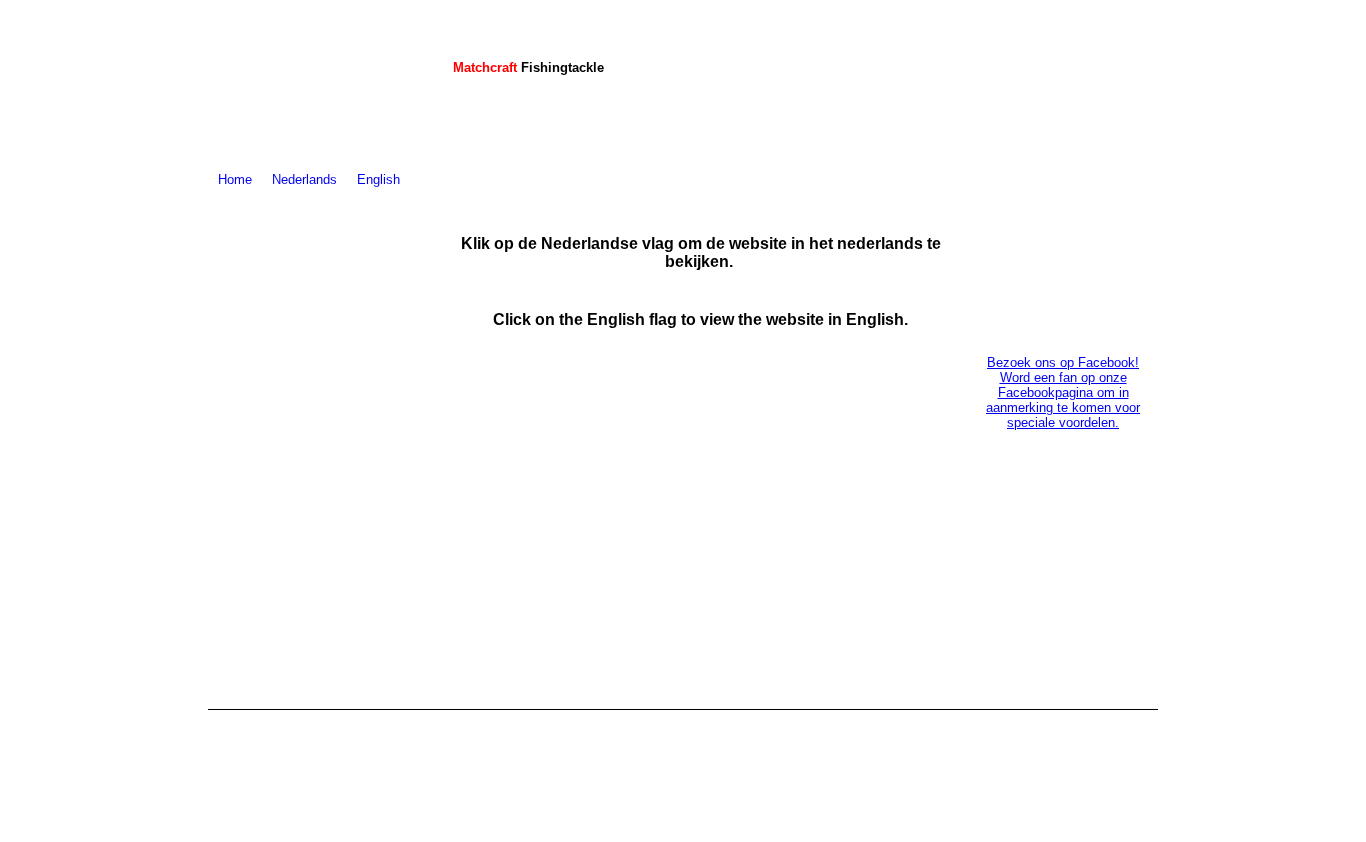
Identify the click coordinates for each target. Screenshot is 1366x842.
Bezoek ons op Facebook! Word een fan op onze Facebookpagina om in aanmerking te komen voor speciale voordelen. (1063, 392)
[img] (320, 82)
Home (235, 179)
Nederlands (304, 179)
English (378, 179)
